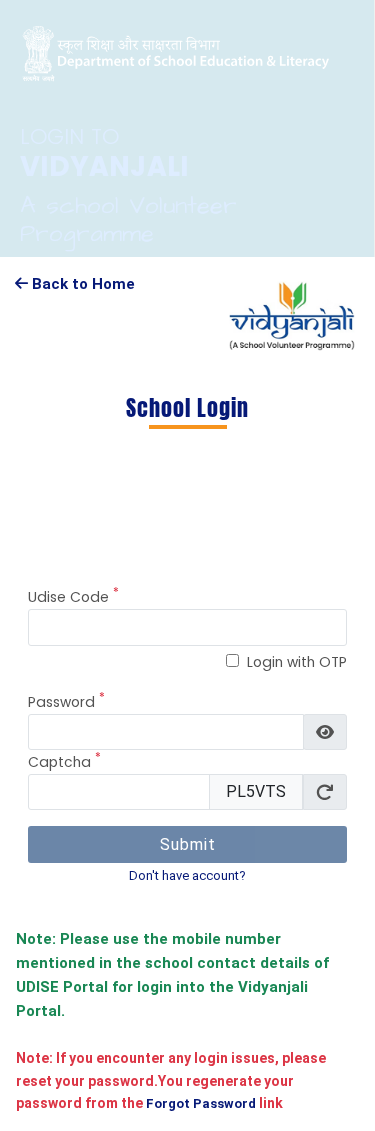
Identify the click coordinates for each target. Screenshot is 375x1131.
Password (66, 701)
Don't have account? (187, 875)
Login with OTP (297, 662)
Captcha (64, 761)
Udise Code (73, 596)
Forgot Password (199, 1103)
